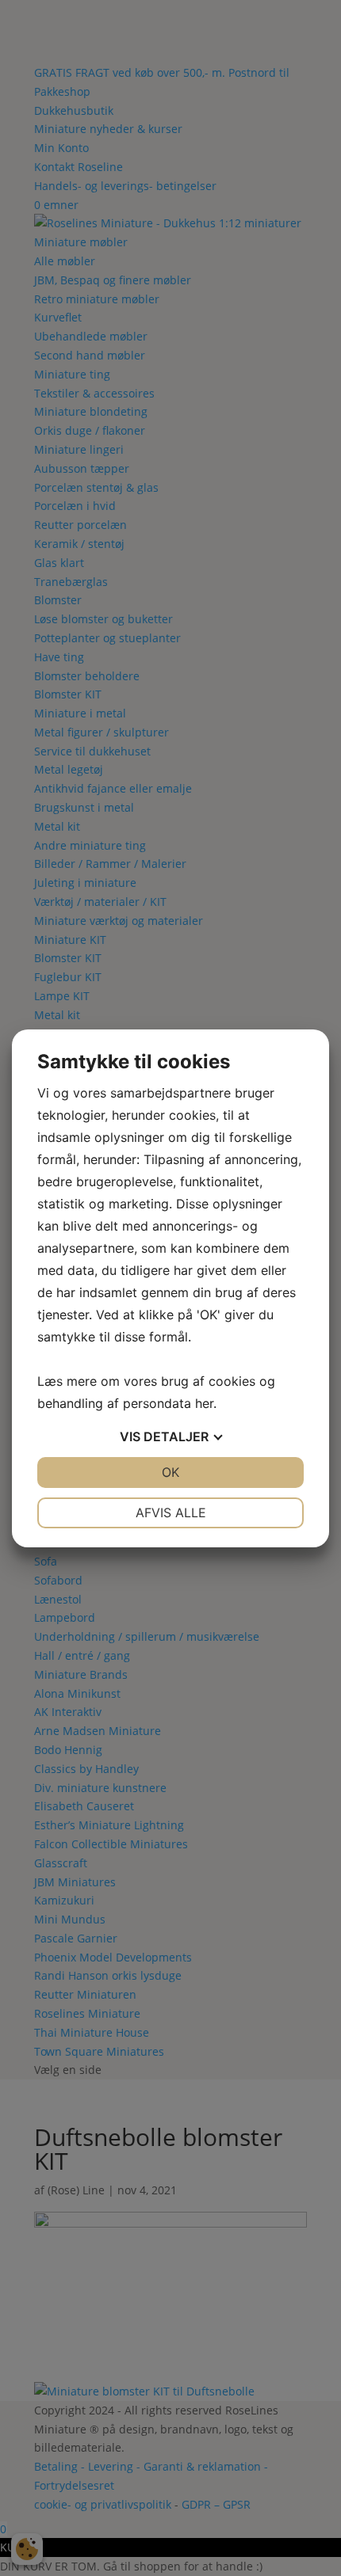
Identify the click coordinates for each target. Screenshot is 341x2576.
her (204, 1403)
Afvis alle (171, 1512)
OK (170, 1472)
